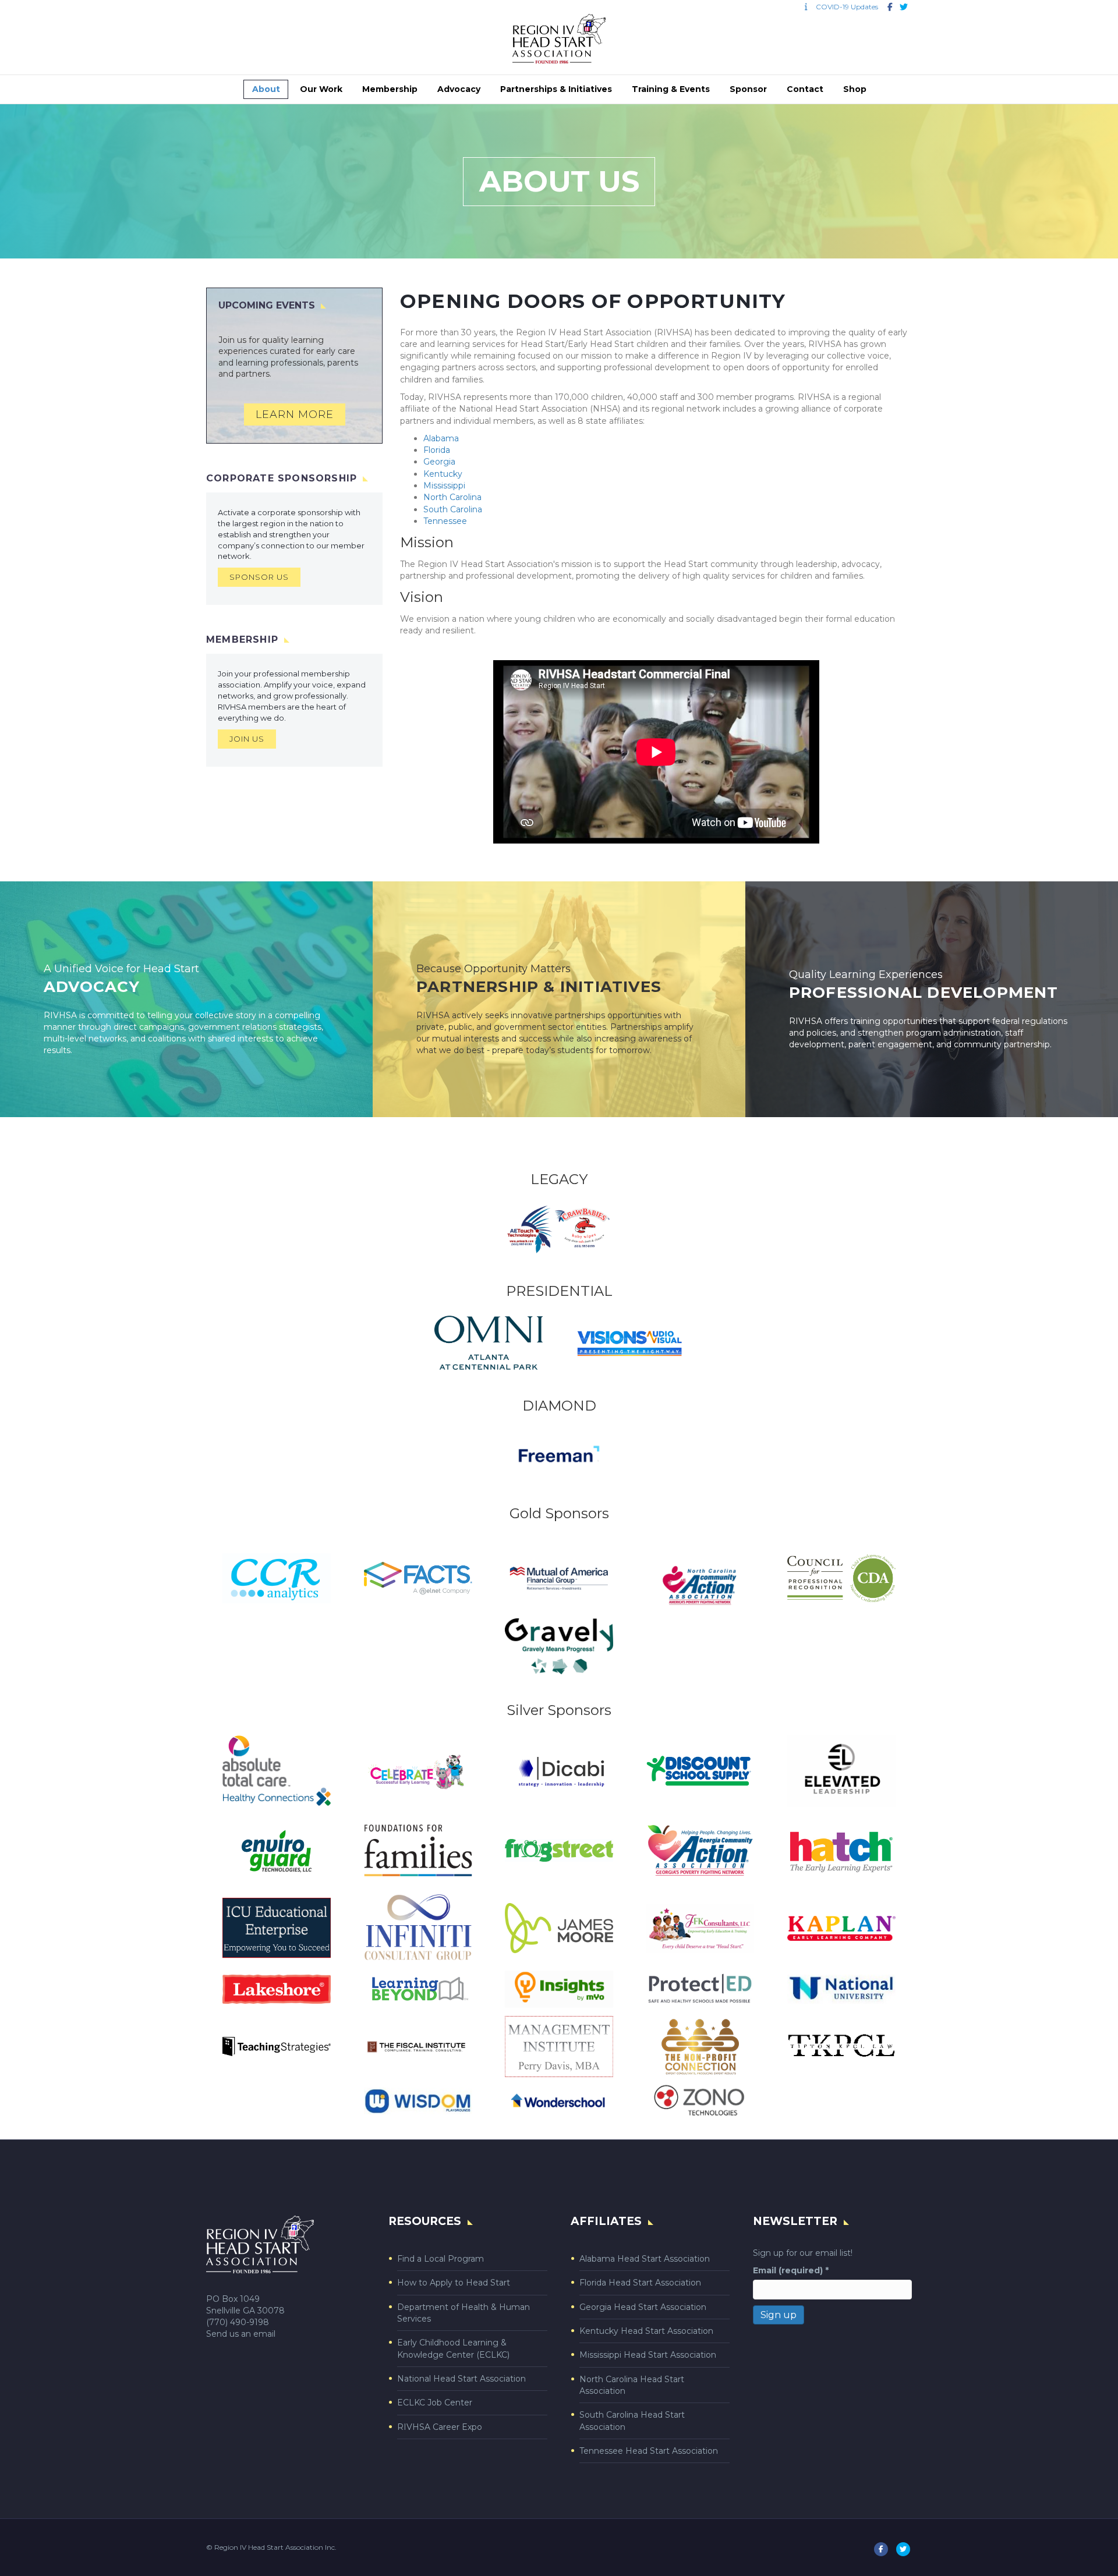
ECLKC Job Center (435, 2403)
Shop (855, 89)
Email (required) (791, 2270)
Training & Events (671, 89)
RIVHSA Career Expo (440, 2427)
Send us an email (241, 2334)
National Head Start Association (461, 2379)
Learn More (295, 414)
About (266, 89)
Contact (805, 89)
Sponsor (748, 89)
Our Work (321, 89)
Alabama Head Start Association (645, 2259)
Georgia (439, 462)
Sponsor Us (259, 577)
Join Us (247, 739)
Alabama (441, 438)
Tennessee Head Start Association (649, 2451)
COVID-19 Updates (844, 7)
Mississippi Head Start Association (648, 2355)
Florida (437, 450)
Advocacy (459, 89)
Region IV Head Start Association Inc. (275, 2547)
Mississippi (444, 486)
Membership (390, 89)
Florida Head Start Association (640, 2283)
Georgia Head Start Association (643, 2307)
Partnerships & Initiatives (556, 89)
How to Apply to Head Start (454, 2283)
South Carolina (453, 509)
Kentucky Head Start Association (646, 2331)
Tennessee (445, 521)
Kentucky (443, 474)
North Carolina (452, 497)
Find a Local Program (441, 2259)
